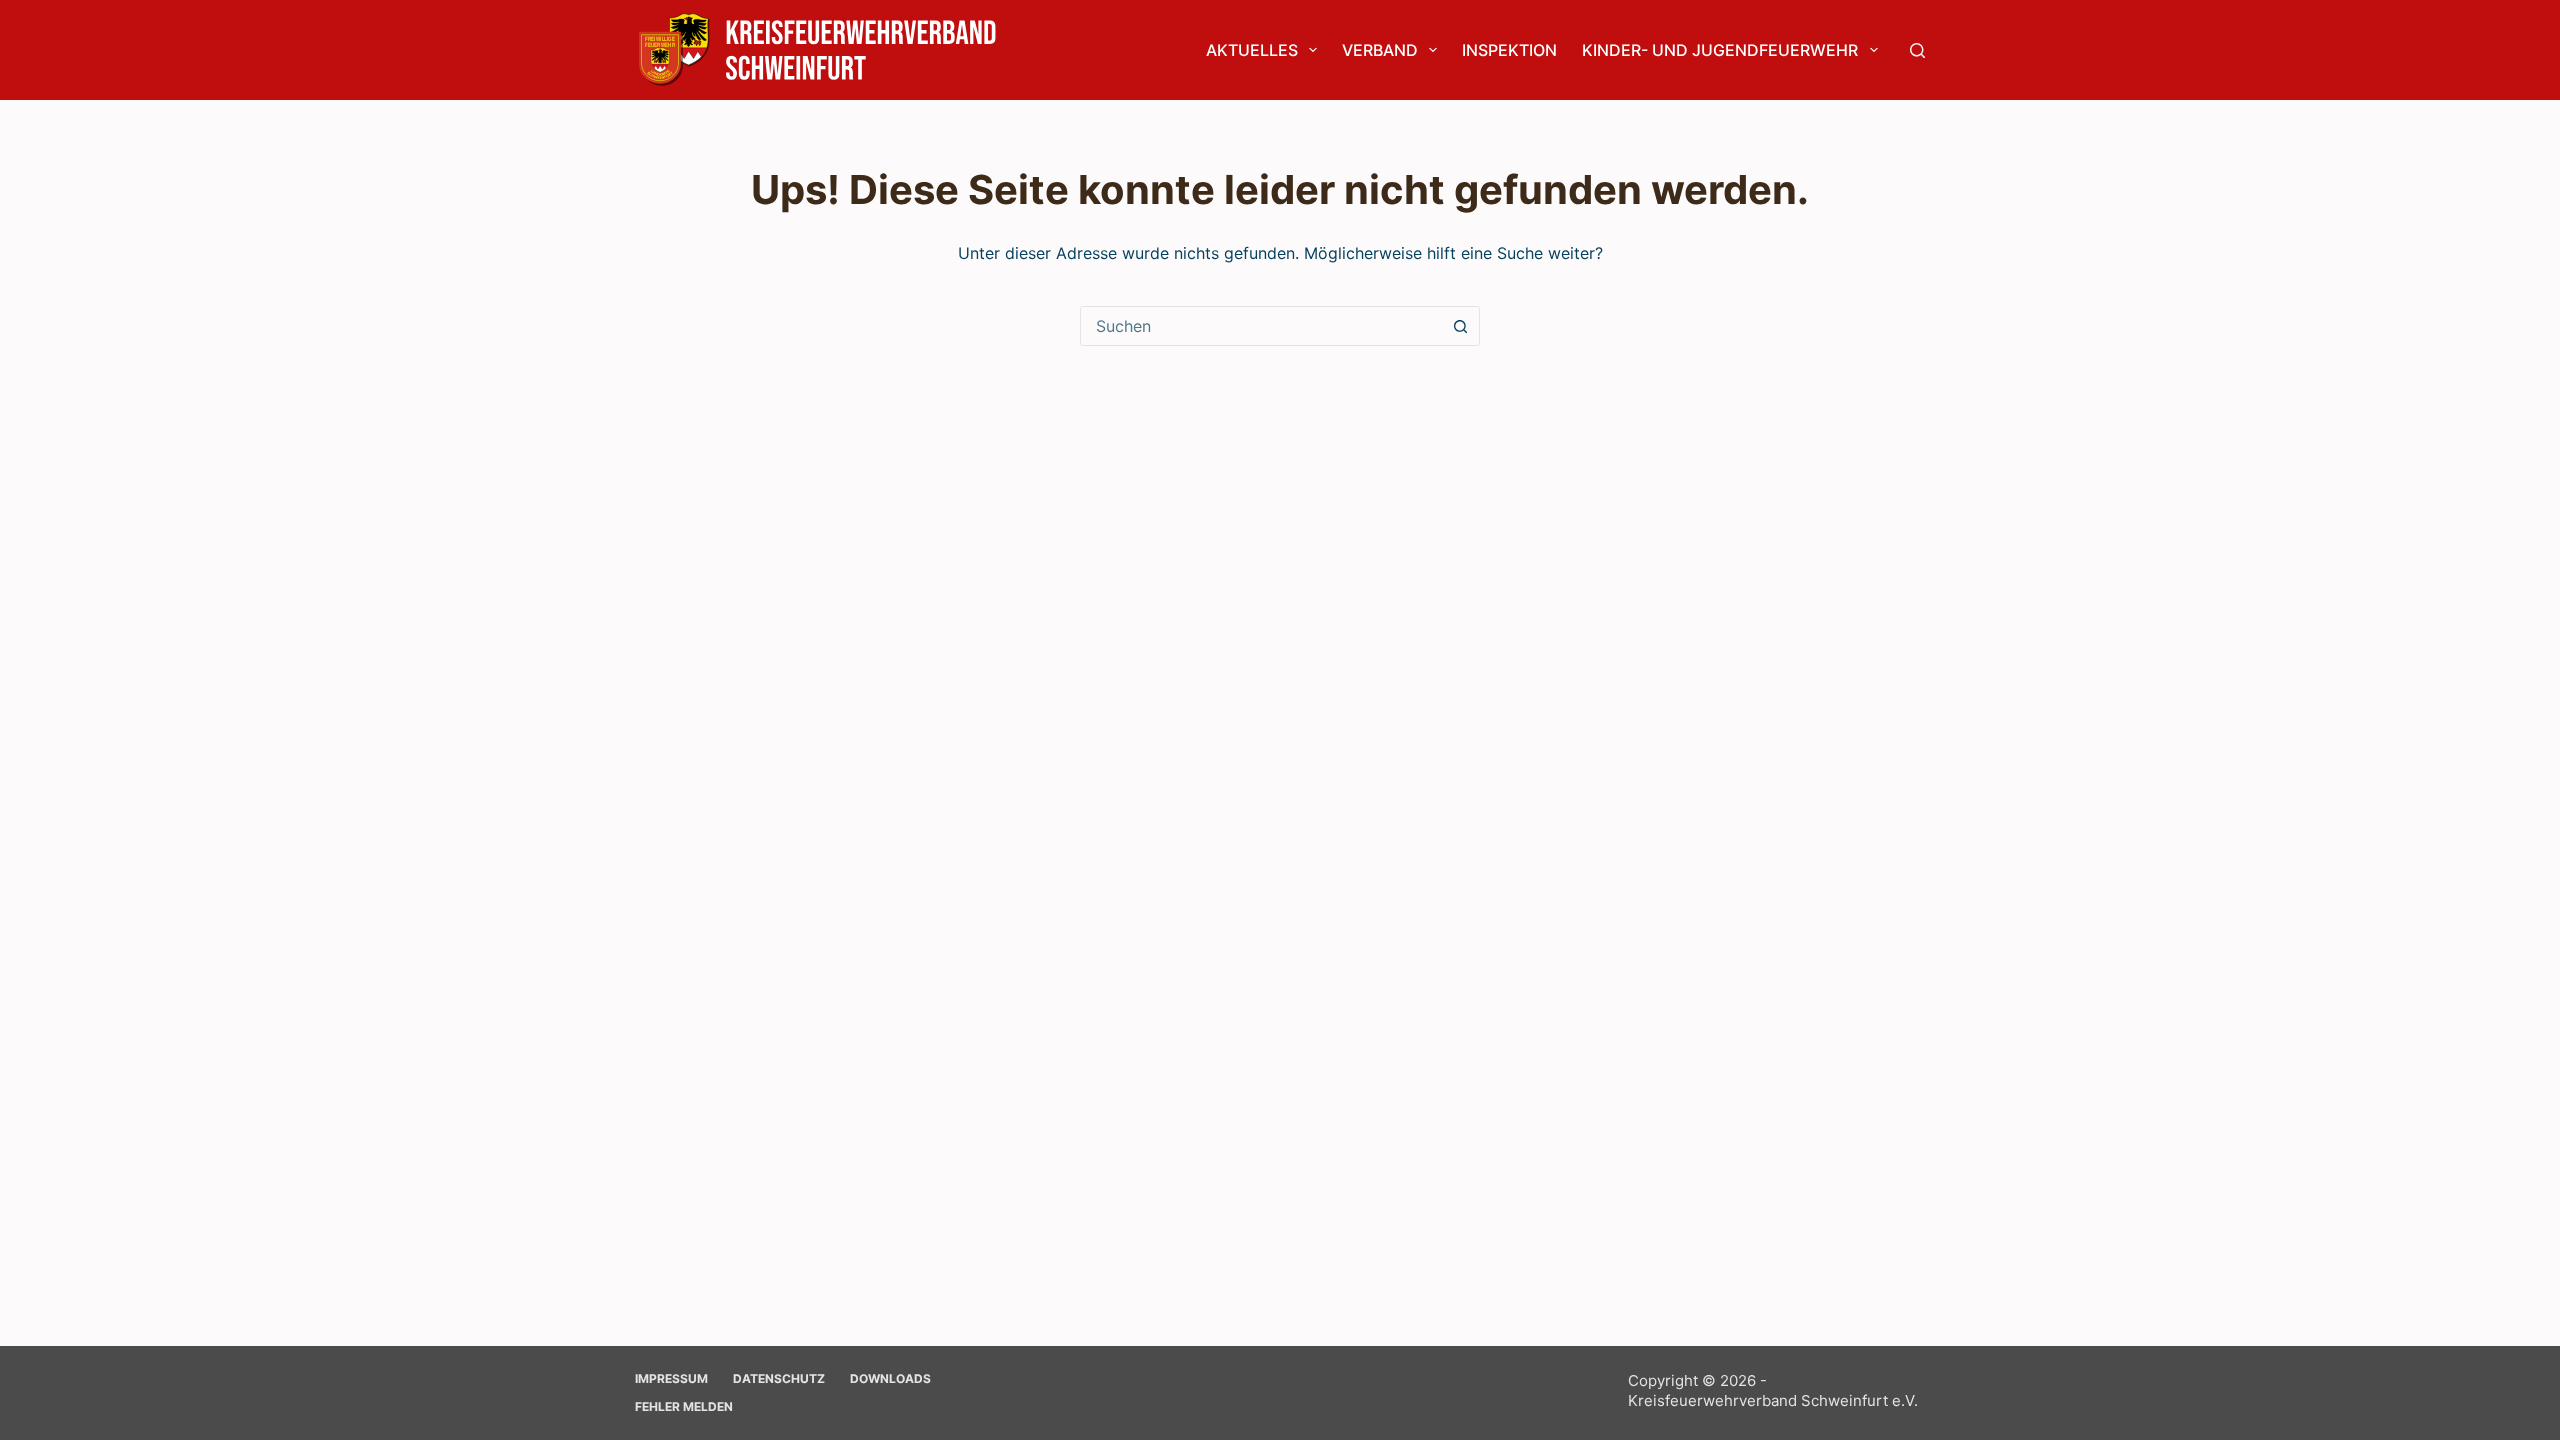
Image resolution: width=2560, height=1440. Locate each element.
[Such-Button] (1460, 326)
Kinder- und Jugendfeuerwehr (1720, 50)
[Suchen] (1917, 50)
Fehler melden (684, 1406)
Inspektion (1509, 50)
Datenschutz (779, 1378)
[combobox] (1261, 326)
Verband (1380, 50)
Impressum (671, 1378)
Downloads (890, 1378)
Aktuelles (1252, 50)
